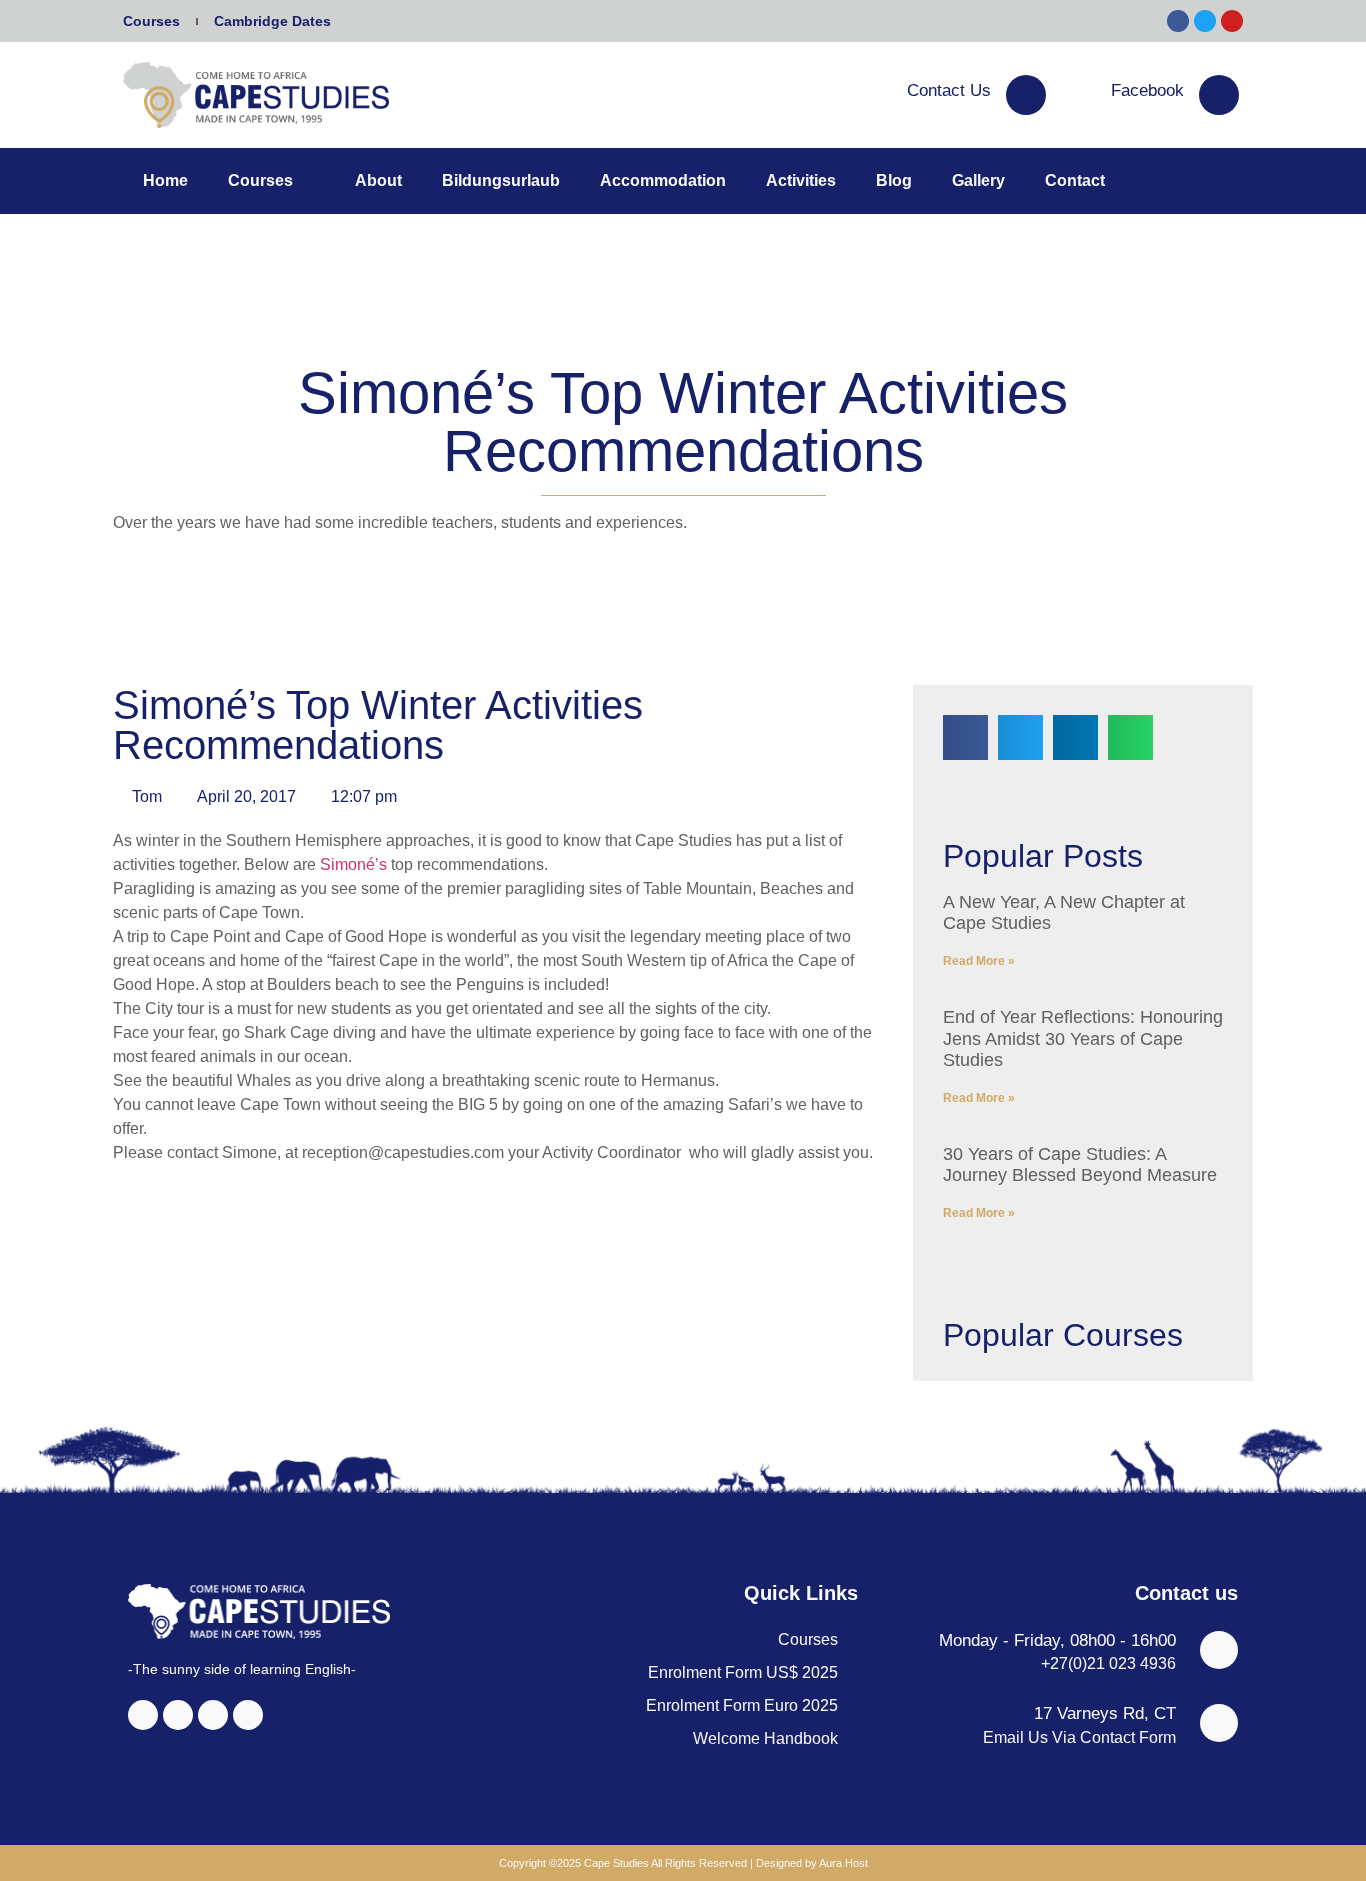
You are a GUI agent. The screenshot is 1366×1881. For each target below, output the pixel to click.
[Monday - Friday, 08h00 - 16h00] (1219, 1650)
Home (165, 180)
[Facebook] (1219, 95)
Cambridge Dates (272, 21)
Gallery (978, 180)
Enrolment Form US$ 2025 (743, 1672)
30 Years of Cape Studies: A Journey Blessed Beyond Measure (1080, 1165)
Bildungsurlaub (501, 180)
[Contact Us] (1026, 95)
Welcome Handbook (765, 1738)
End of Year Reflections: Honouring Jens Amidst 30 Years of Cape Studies (1083, 1038)
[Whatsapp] (248, 1715)
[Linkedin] (213, 1715)
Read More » (979, 961)
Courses (151, 21)
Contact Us (949, 90)
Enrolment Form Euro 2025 (742, 1705)
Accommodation (663, 180)
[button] (965, 737)
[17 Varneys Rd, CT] (1219, 1723)
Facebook (1147, 90)
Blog (894, 180)
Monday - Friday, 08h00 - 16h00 (1057, 1640)
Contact (1075, 180)
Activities (801, 180)
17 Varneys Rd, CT (1105, 1713)
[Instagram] (178, 1715)
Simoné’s (355, 864)
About (378, 180)
